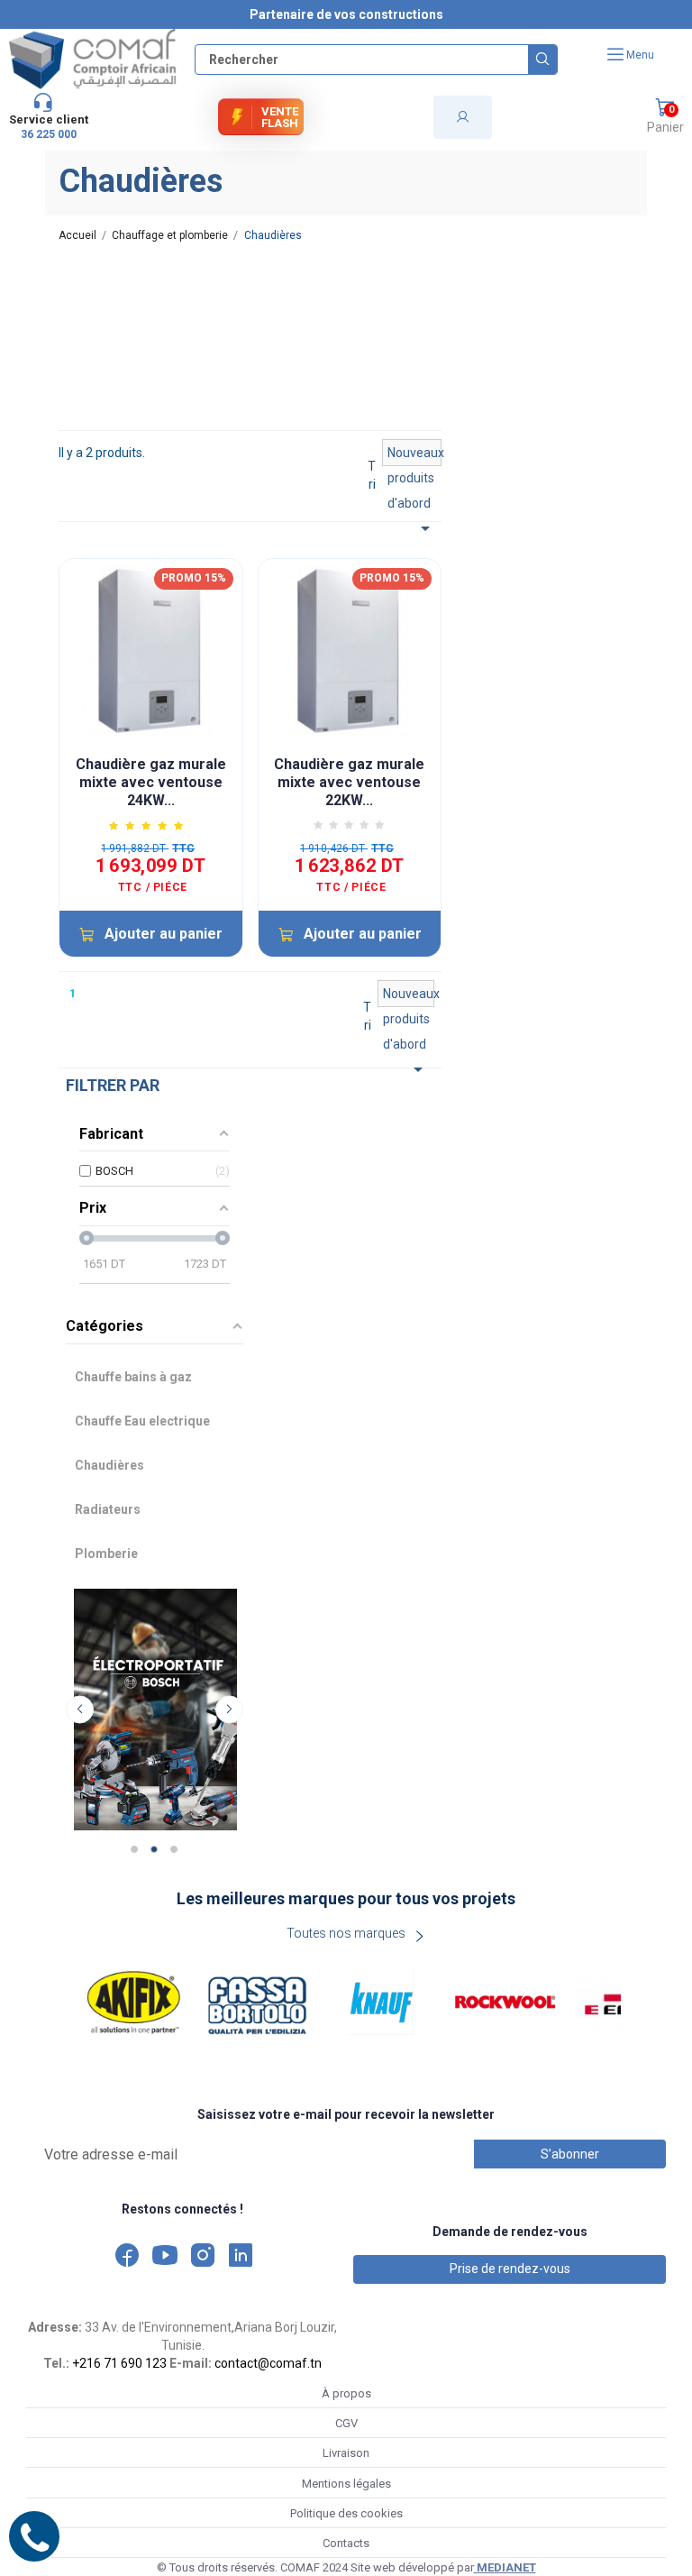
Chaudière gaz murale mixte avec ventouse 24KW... (151, 782)
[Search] (542, 60)
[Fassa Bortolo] (258, 2002)
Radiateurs (108, 1509)
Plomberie (106, 1554)
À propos (346, 2393)
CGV (346, 2423)
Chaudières (109, 1465)
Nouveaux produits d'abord (415, 456)
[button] (665, 117)
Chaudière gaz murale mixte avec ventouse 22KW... (349, 782)
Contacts (346, 2543)
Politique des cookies (346, 2513)
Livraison (346, 2453)
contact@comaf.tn (268, 2363)
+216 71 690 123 (119, 2363)
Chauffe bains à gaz (133, 1377)
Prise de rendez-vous (510, 2269)
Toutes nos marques (346, 1933)
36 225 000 (49, 134)
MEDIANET (505, 2567)
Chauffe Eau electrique (142, 1421)
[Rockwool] (505, 2002)
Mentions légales (346, 2484)
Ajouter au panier (164, 934)
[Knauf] (382, 2002)
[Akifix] (134, 2002)
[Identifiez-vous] (463, 117)
